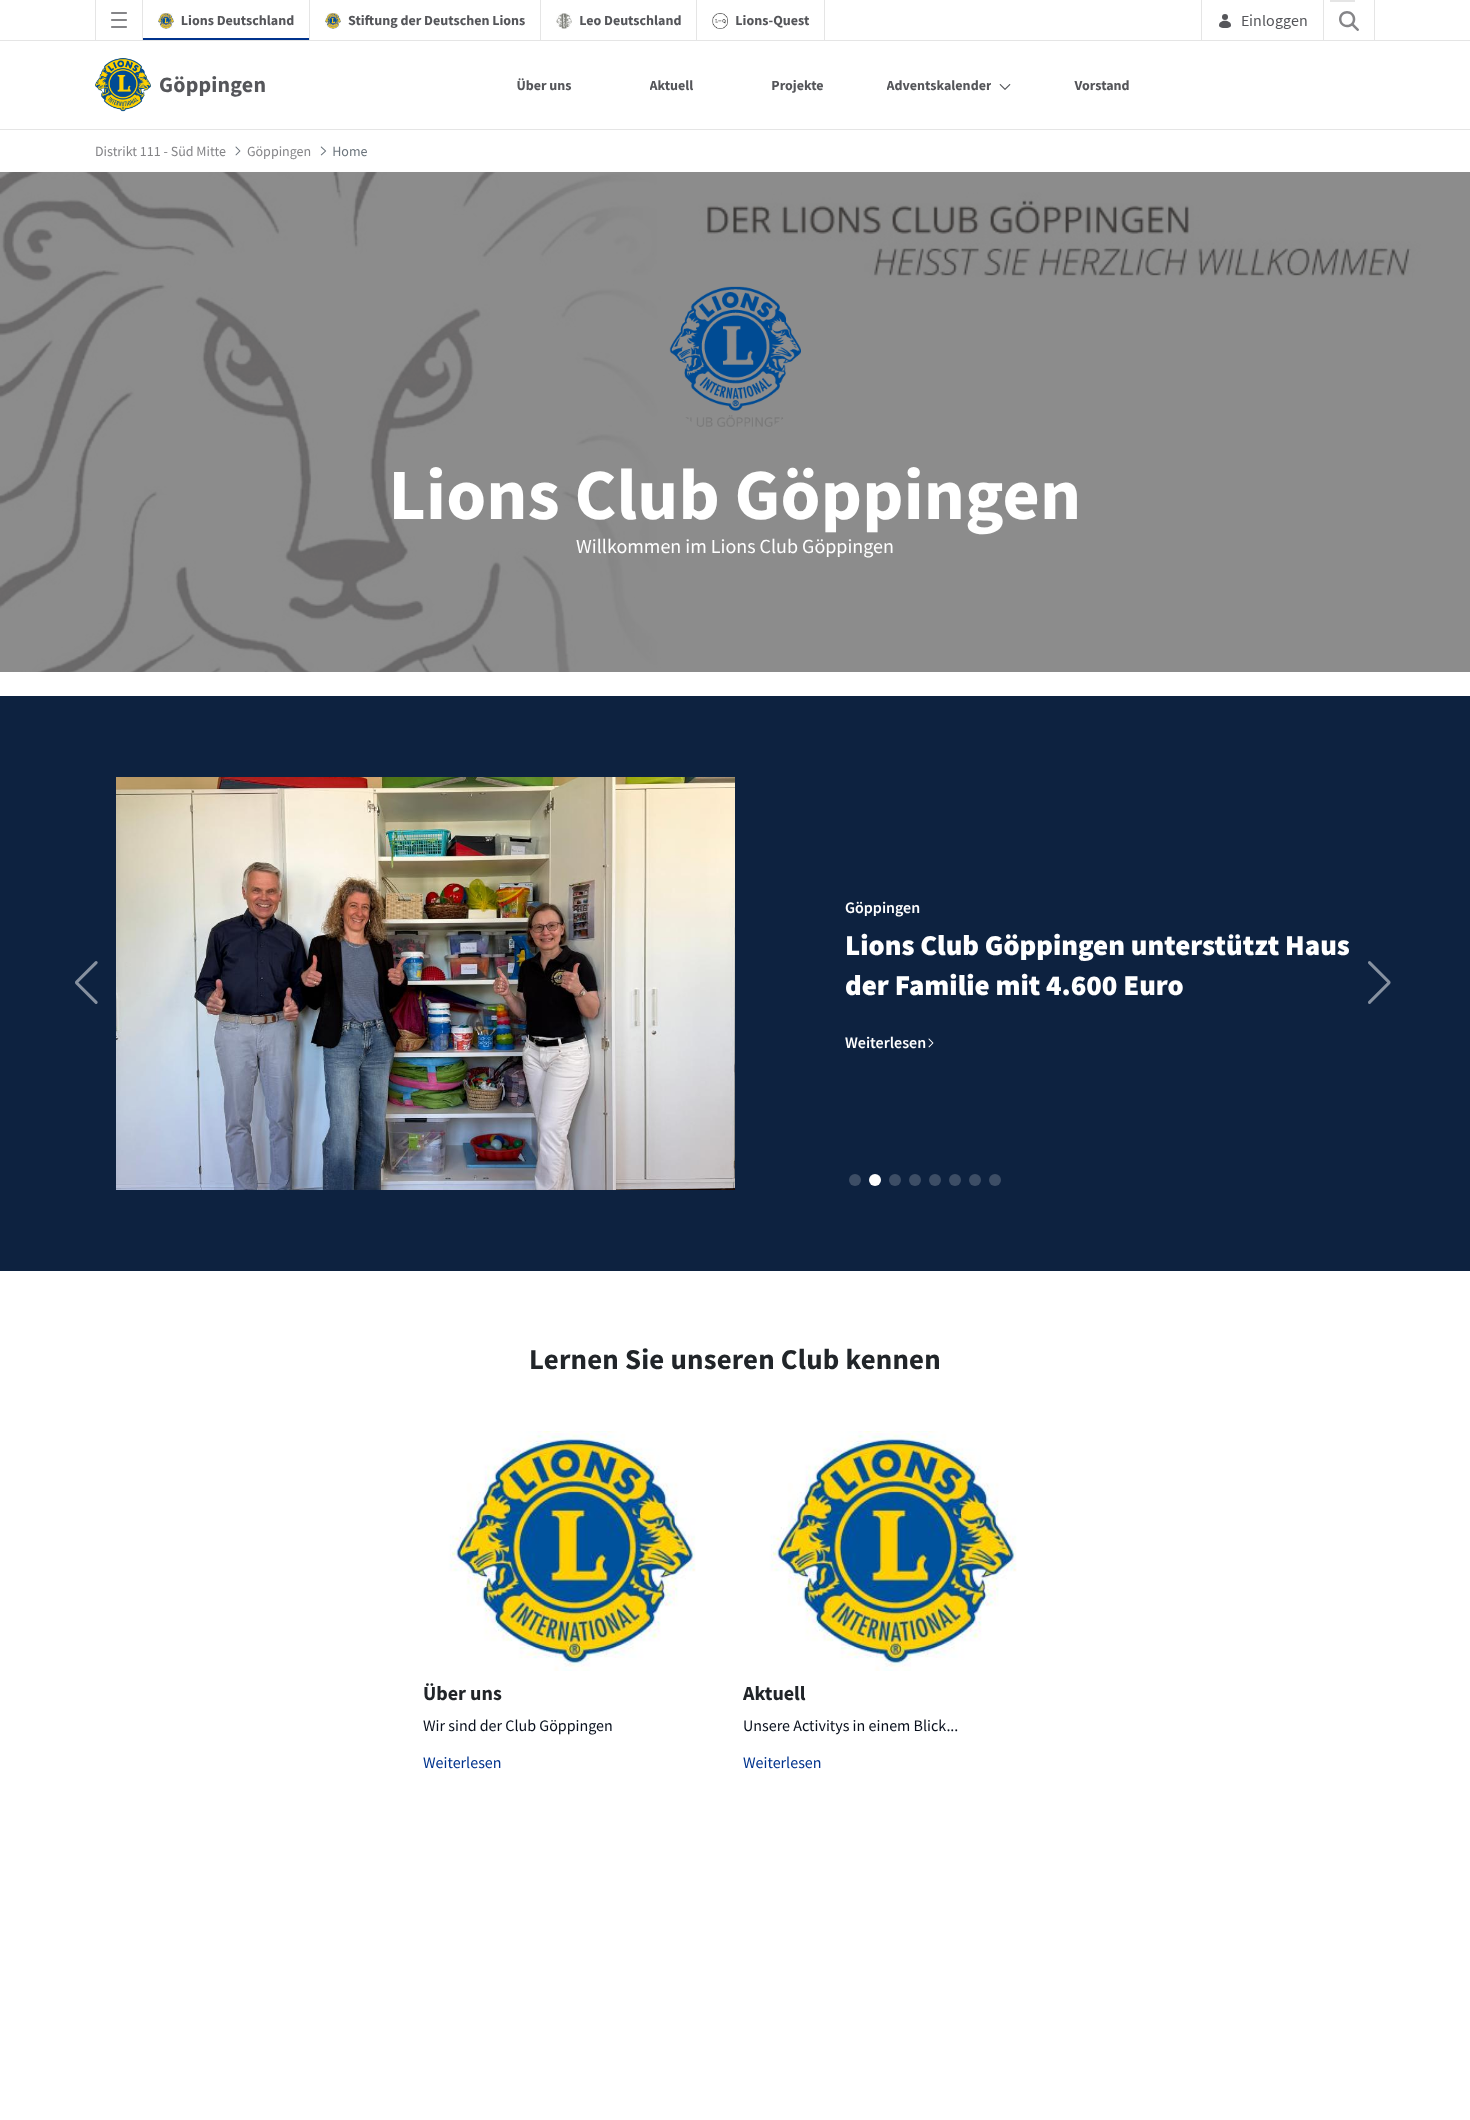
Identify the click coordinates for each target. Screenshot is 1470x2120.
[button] (855, 1180)
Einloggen (1274, 20)
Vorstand (1101, 85)
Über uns (543, 85)
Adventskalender (939, 85)
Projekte (797, 85)
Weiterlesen (462, 1763)
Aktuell (672, 85)
